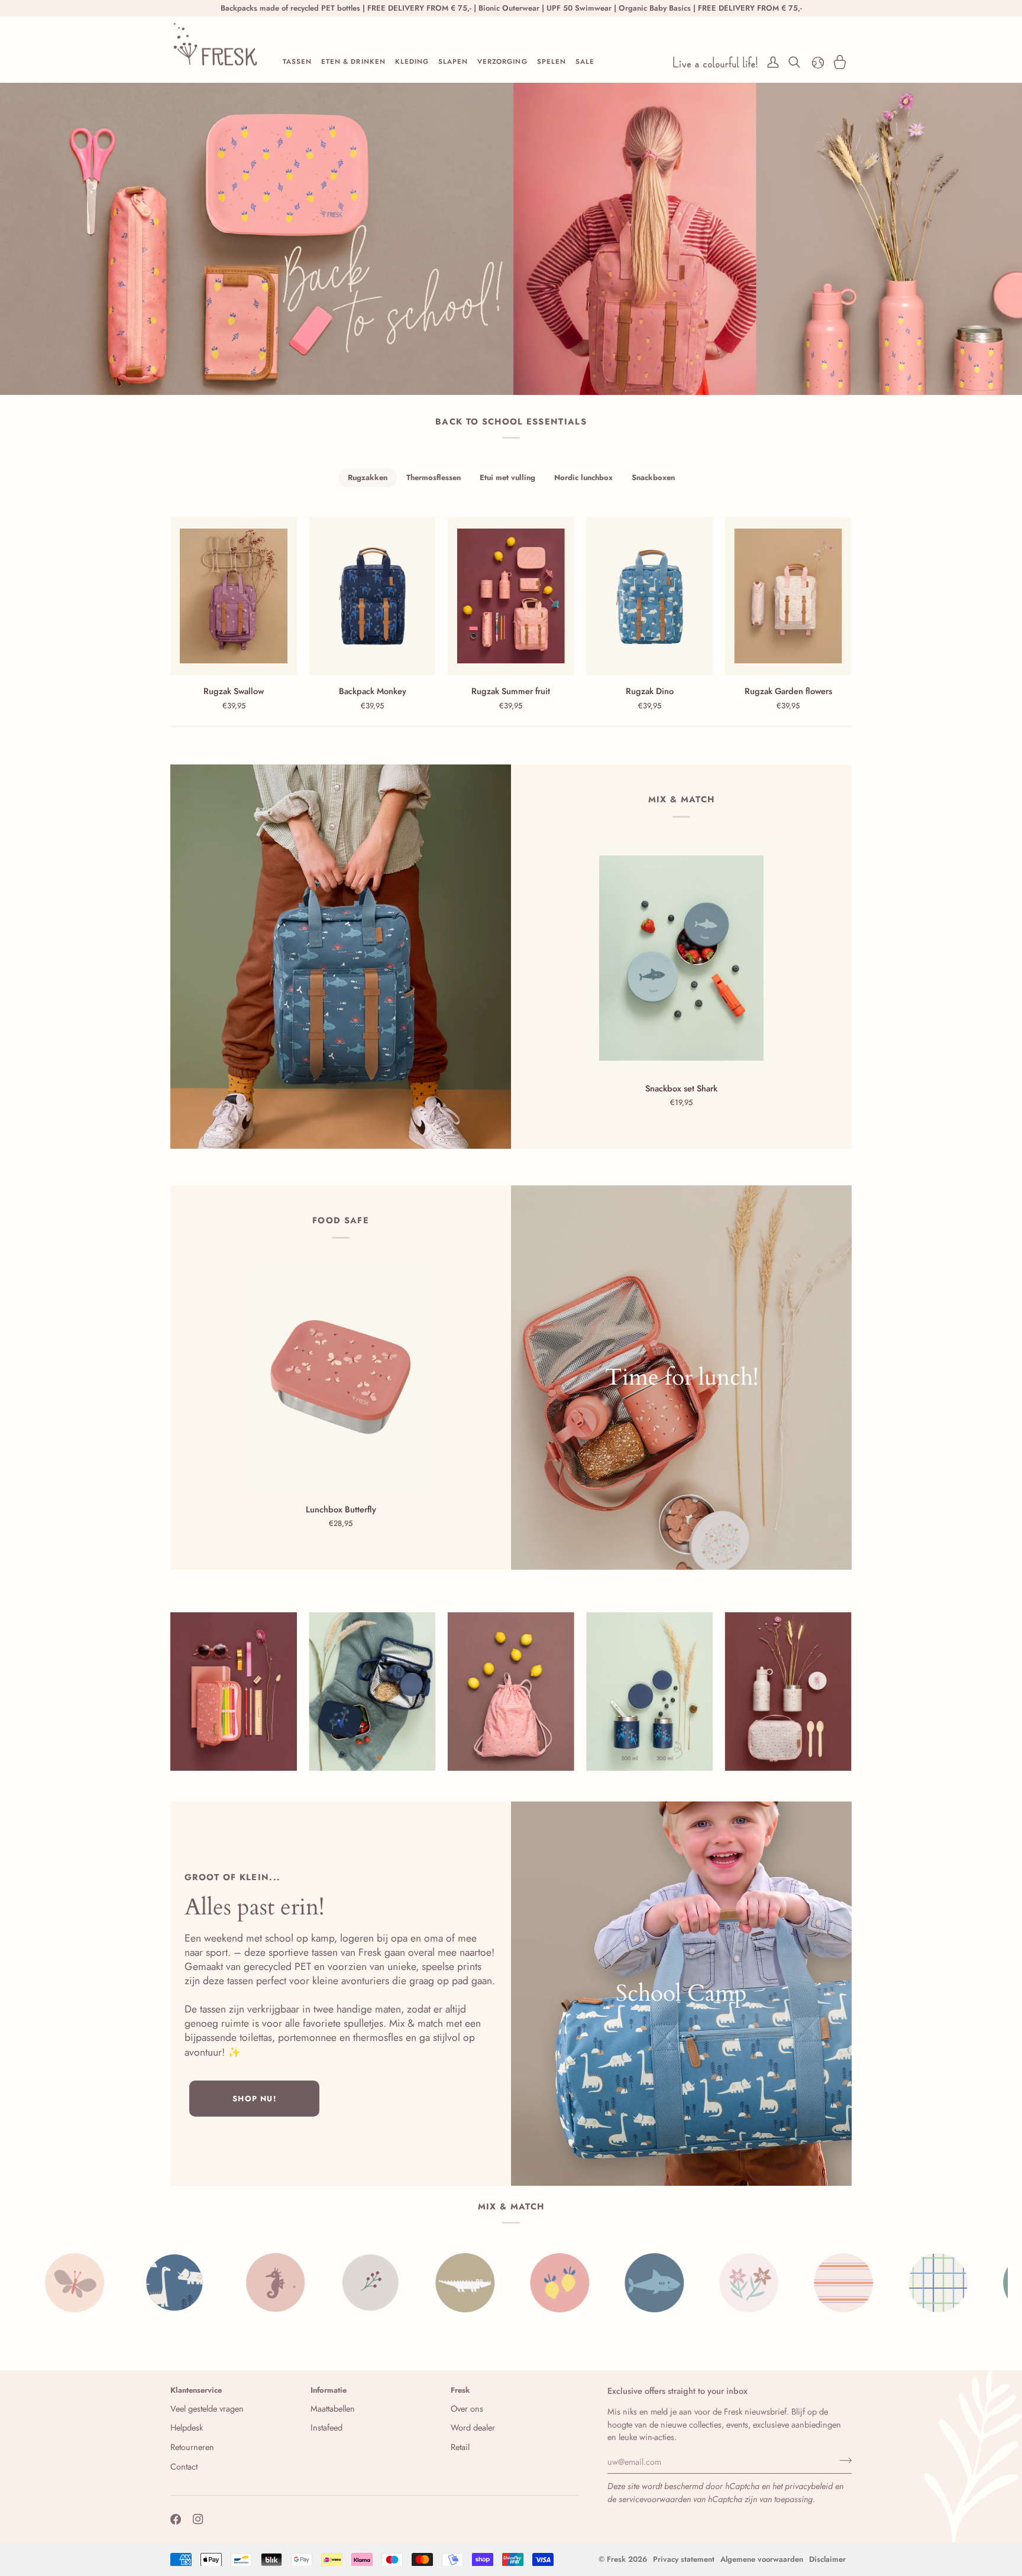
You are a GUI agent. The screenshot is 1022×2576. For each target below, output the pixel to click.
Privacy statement (684, 2559)
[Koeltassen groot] (681, 1378)
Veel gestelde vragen (207, 2408)
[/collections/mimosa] (953, 2283)
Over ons (467, 2408)
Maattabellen (333, 2408)
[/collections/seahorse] (102, 2283)
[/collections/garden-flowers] (575, 2283)
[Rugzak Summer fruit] (511, 596)
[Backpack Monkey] (372, 596)
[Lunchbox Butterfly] (341, 1379)
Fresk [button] (460, 2390)
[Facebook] (176, 2519)
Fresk (616, 2559)
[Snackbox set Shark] (681, 958)
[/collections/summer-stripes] (670, 2283)
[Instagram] (198, 2519)
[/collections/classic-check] (764, 2283)
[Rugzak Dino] (649, 596)
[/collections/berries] (196, 2283)
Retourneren (192, 2447)
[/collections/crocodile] (291, 2283)
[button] (297, 62)
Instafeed (326, 2427)
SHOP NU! (254, 2099)
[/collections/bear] (859, 2283)
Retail (460, 2447)
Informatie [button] (329, 2390)
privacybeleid (809, 2486)
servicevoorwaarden (655, 2499)
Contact (184, 2466)
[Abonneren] (842, 2460)
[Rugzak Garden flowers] (788, 596)
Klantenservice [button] (196, 2390)
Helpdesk (187, 2427)
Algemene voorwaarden (762, 2559)
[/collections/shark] (480, 2283)
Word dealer (473, 2427)
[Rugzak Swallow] (234, 596)
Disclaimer (827, 2559)
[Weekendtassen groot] (681, 1994)
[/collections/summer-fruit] (386, 2283)
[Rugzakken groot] (341, 957)
